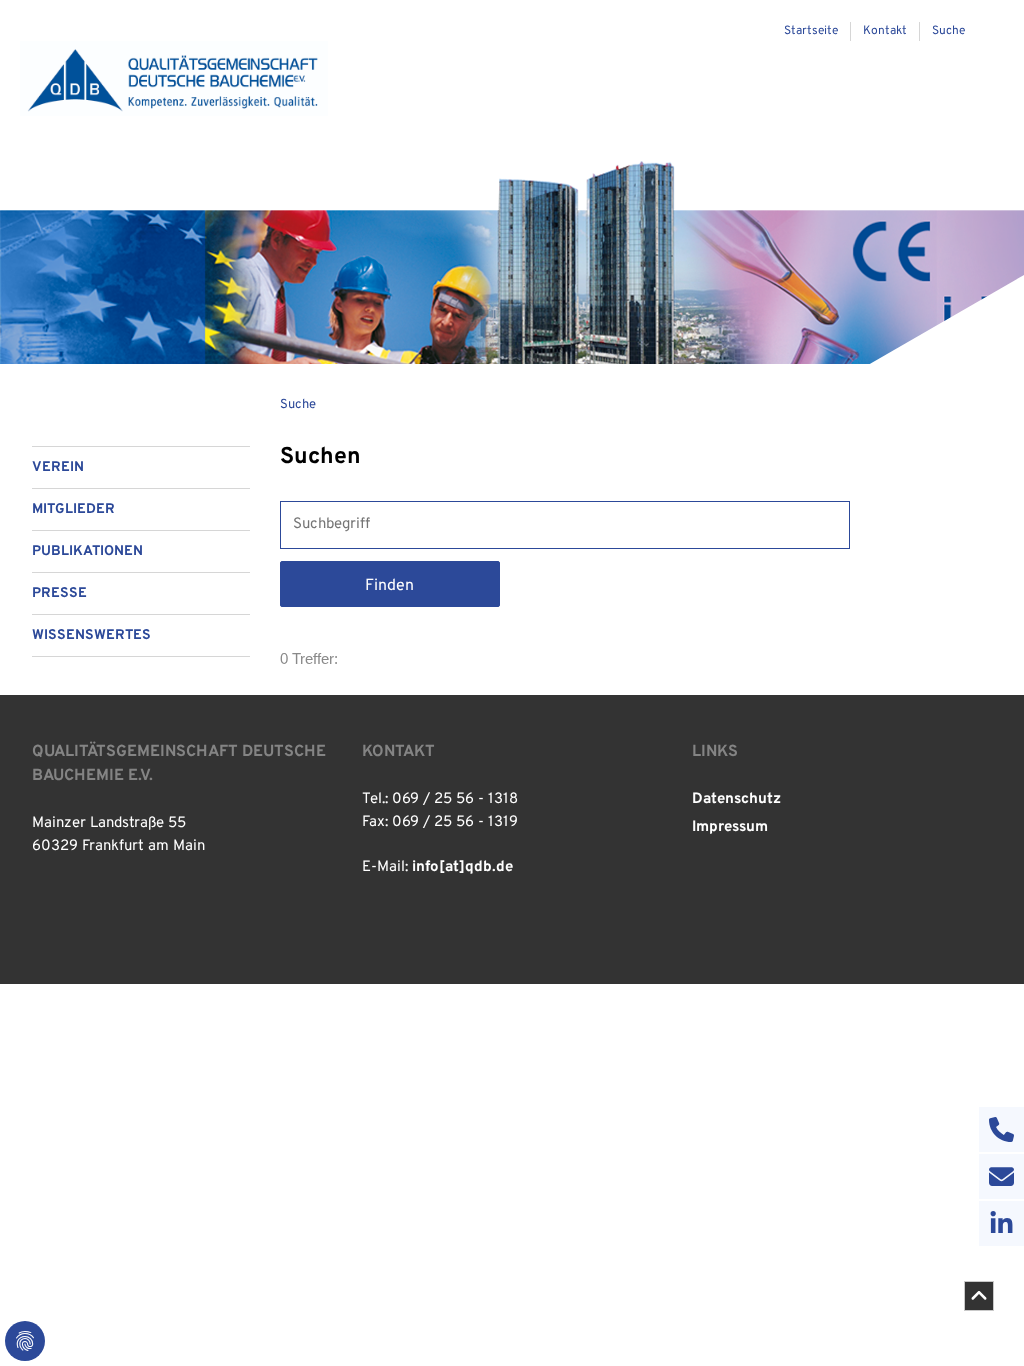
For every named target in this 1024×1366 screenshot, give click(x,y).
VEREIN (58, 467)
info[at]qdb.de (462, 867)
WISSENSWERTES (91, 635)
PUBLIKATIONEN (87, 551)
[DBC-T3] (174, 78)
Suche (298, 405)
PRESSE (59, 593)
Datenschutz (736, 799)
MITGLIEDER (73, 509)
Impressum (730, 827)
